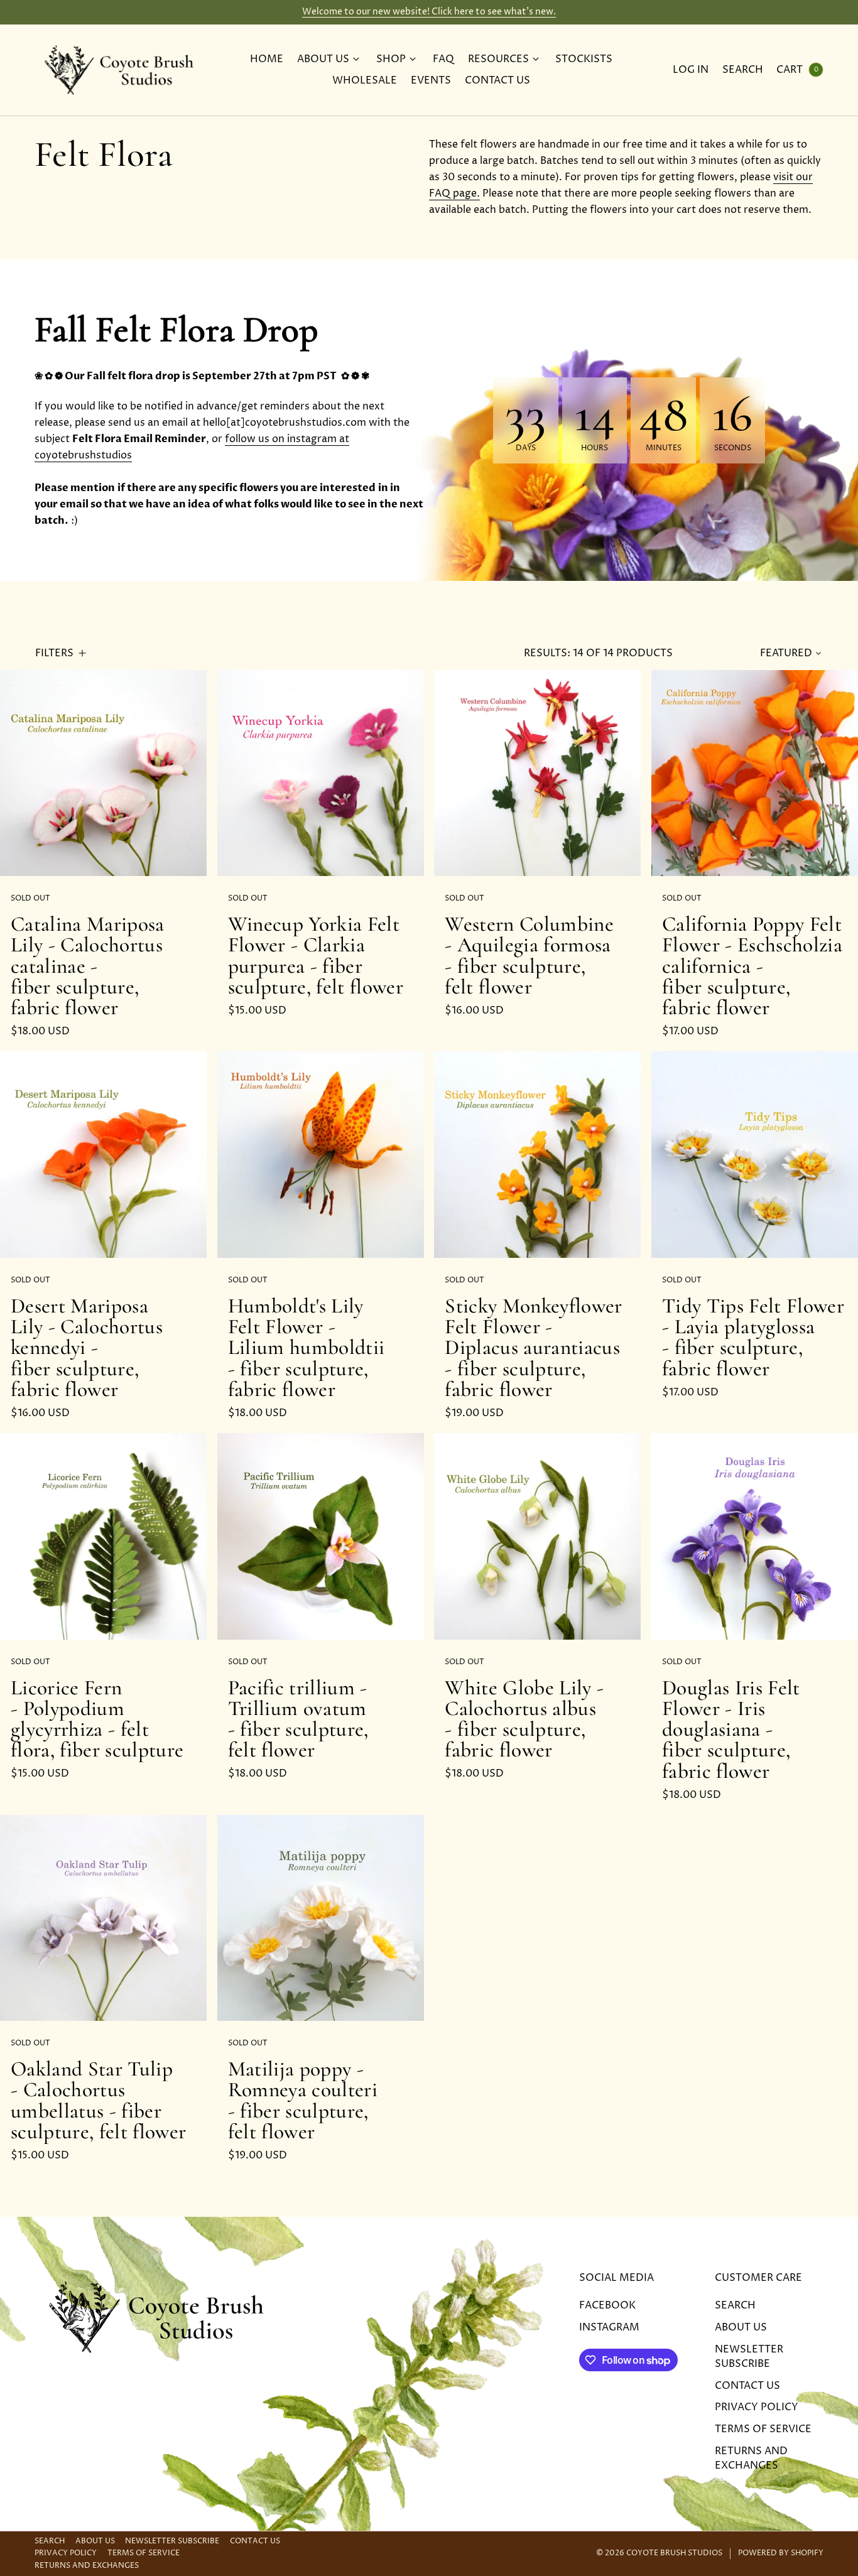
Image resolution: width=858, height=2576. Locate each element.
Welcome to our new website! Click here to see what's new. (429, 12)
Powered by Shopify (781, 2553)
